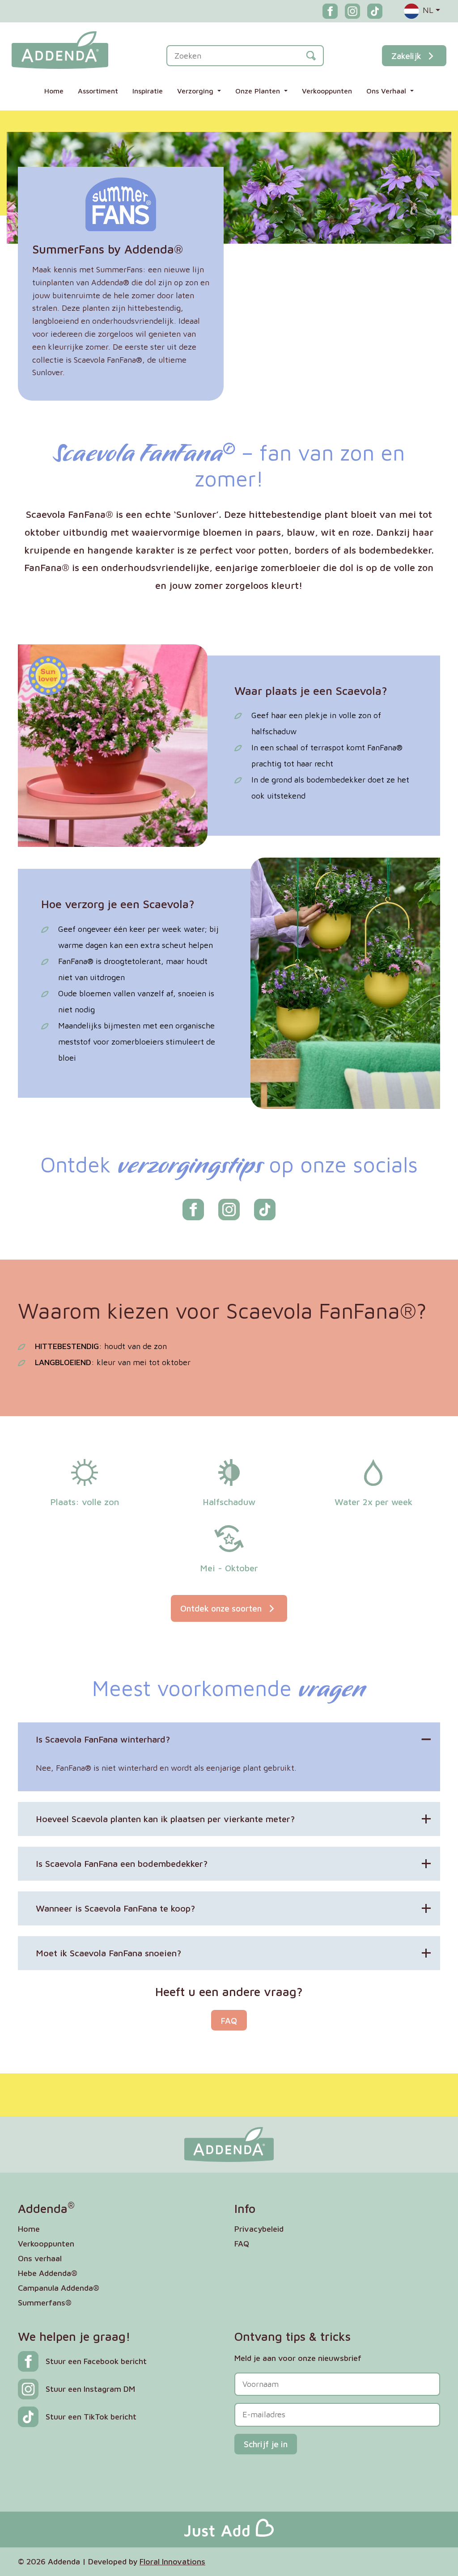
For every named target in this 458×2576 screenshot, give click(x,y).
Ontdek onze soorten (222, 1608)
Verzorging (196, 91)
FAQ (229, 2020)
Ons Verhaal (387, 91)
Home (54, 91)
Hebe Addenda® (48, 2273)
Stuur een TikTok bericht (91, 2417)
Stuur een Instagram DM (90, 2389)
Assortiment (98, 91)
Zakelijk (406, 56)
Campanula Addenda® (59, 2288)
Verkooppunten (327, 91)
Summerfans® (45, 2303)
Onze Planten (259, 91)
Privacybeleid (259, 2229)
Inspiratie (148, 91)
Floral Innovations (172, 2561)
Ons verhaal (40, 2258)
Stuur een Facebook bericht (96, 2361)
